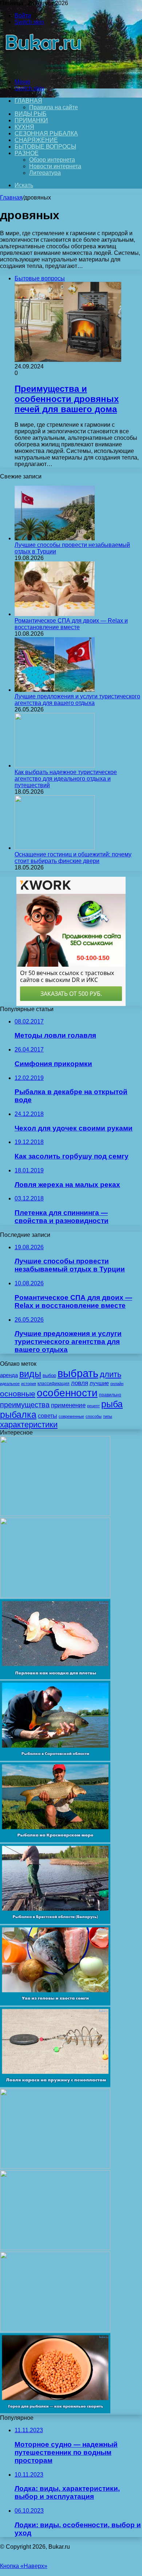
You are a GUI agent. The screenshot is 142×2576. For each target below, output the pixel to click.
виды (30, 1374)
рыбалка (18, 1415)
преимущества (25, 1405)
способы (94, 1416)
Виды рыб (31, 114)
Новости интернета (55, 166)
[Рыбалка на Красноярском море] (55, 1840)
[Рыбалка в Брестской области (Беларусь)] (55, 1922)
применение (68, 1405)
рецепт (93, 1406)
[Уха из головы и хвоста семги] (55, 2003)
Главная (11, 198)
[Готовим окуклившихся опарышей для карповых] (55, 2248)
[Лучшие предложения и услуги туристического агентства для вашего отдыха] (55, 690)
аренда (9, 1375)
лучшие (99, 1383)
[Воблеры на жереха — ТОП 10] (55, 2330)
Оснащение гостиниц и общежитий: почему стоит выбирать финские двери (73, 858)
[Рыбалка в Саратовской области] (55, 1759)
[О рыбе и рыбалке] (42, 69)
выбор (49, 1375)
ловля (80, 1383)
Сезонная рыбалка (46, 133)
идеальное (10, 1384)
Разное (27, 153)
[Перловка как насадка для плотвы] (55, 1677)
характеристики (29, 1425)
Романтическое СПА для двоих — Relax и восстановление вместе (71, 624)
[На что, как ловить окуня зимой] (55, 1514)
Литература (45, 173)
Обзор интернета (52, 160)
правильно (110, 1395)
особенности (67, 1393)
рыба (112, 1404)
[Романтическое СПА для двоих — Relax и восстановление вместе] (55, 614)
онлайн (117, 1384)
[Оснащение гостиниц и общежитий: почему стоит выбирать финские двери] (55, 848)
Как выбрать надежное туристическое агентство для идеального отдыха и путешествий (66, 779)
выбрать (78, 1373)
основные (18, 1394)
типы (108, 1416)
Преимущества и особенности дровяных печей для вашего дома (67, 399)
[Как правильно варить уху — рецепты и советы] (55, 2167)
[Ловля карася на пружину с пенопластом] (55, 2085)
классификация (54, 1384)
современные (71, 1416)
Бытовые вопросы (45, 147)
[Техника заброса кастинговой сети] (55, 1596)
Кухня (24, 127)
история (29, 1384)
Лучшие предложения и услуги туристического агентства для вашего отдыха (77, 700)
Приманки (31, 120)
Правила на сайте (54, 107)
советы (48, 1416)
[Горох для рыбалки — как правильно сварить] (55, 2411)
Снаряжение (36, 140)
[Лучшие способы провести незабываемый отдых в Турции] (55, 538)
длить (111, 1374)
